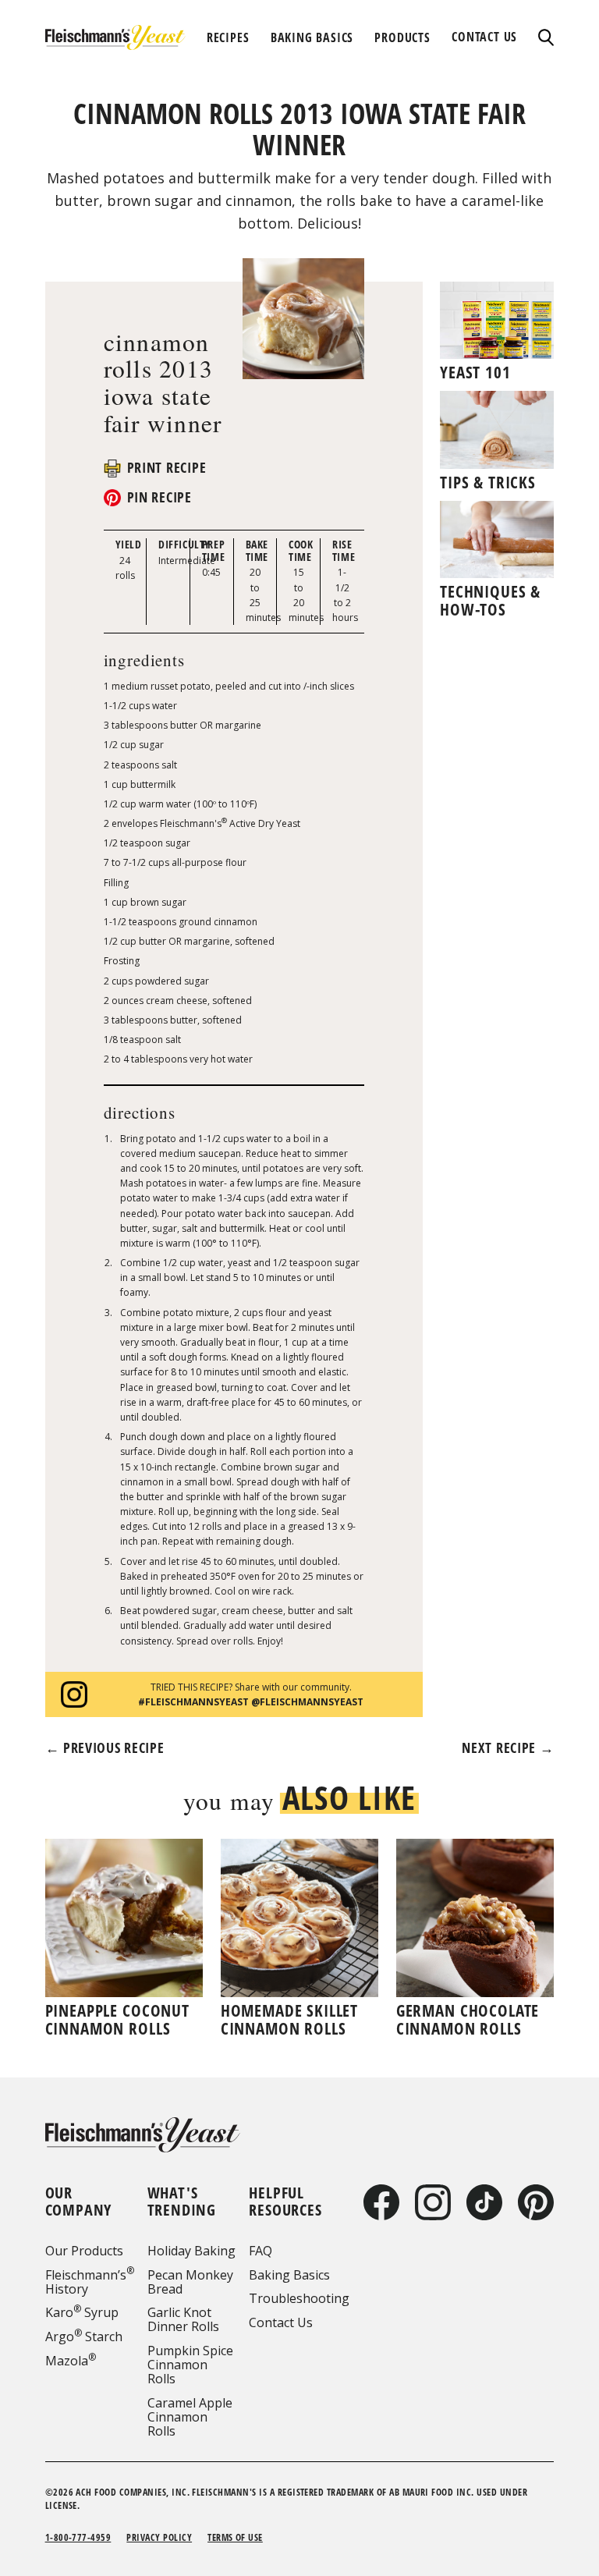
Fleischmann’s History (90, 2282)
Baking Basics (289, 2275)
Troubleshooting (299, 2298)
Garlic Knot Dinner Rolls (183, 2319)
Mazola (71, 2361)
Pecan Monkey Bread (190, 2282)
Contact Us (281, 2322)
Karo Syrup (82, 2312)
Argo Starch (84, 2336)
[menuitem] (228, 37)
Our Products (84, 2251)
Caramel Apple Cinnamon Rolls (190, 2417)
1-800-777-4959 (78, 2537)
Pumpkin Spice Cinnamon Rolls (190, 2365)
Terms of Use (235, 2537)
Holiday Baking (191, 2251)
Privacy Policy (159, 2537)
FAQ (261, 2251)
